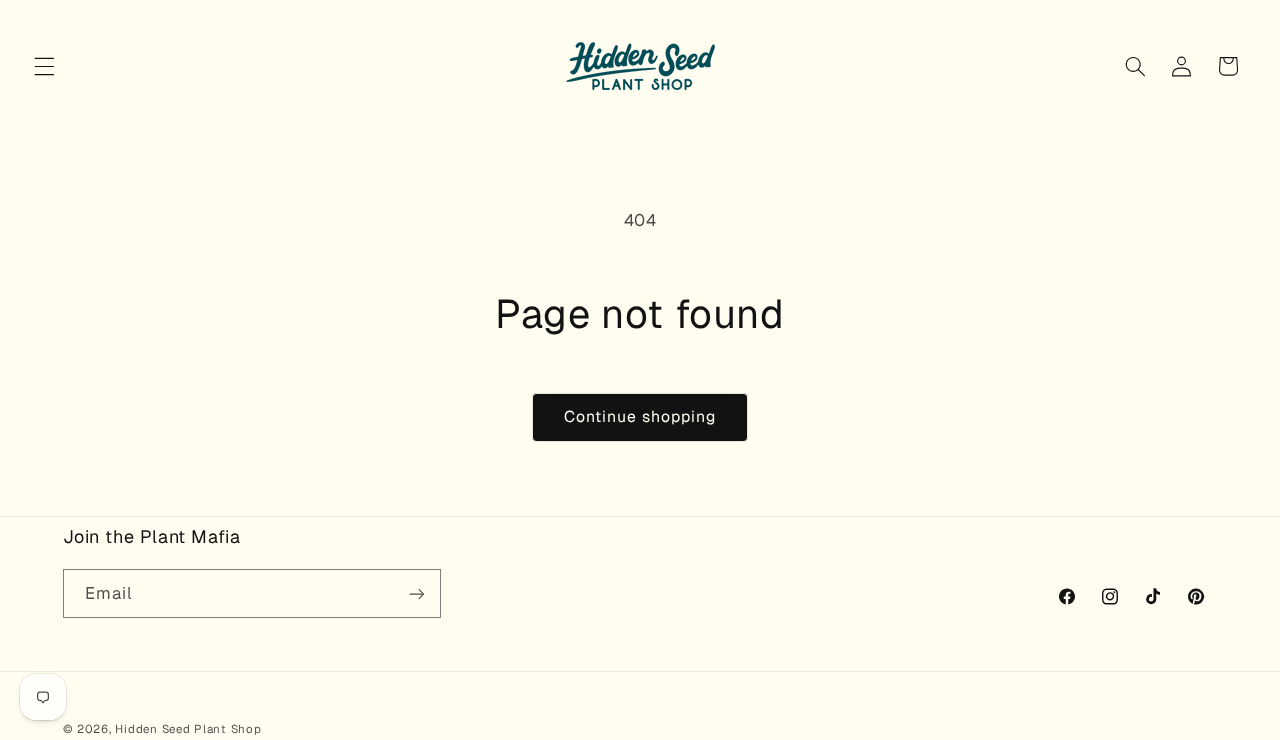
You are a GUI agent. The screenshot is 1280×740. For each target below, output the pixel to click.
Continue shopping (640, 416)
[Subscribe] (416, 593)
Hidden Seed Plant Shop (188, 728)
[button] (44, 66)
